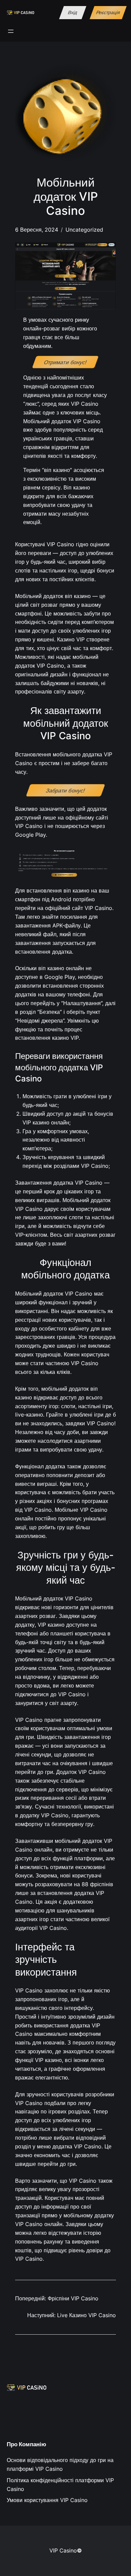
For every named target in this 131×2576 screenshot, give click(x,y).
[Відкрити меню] (11, 31)
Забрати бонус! (66, 790)
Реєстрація (108, 13)
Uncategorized (84, 230)
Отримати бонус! (65, 362)
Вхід (73, 13)
